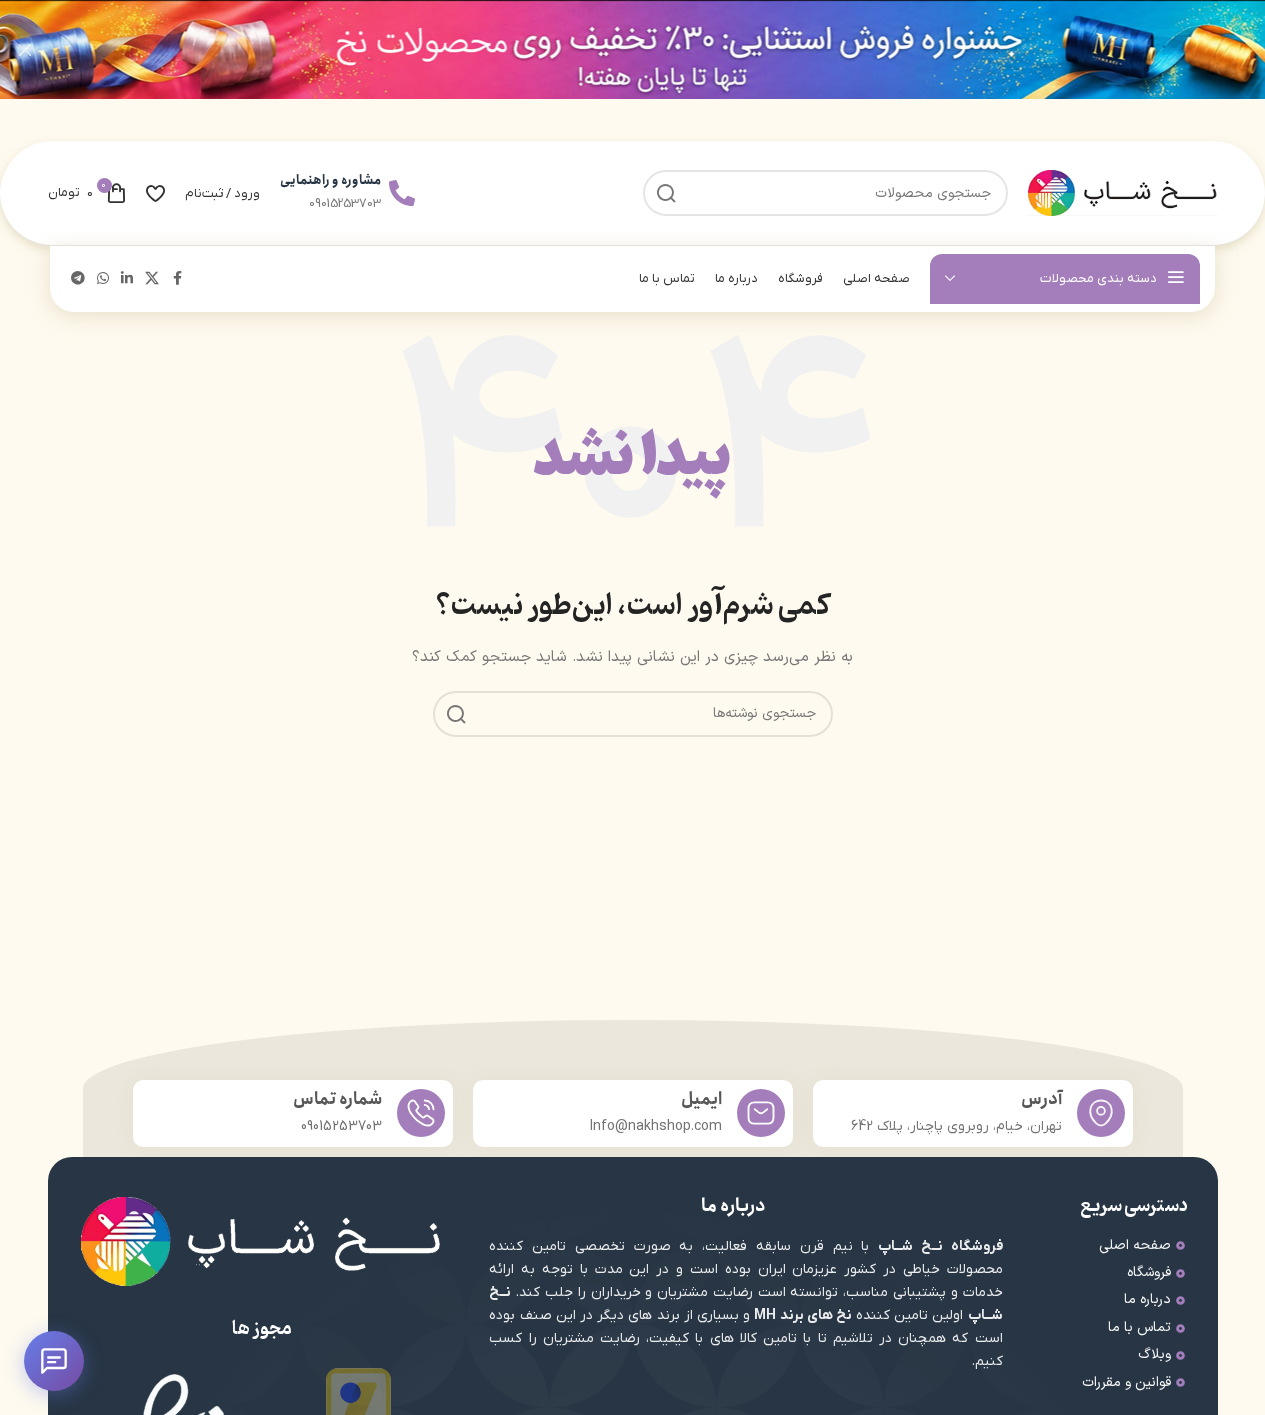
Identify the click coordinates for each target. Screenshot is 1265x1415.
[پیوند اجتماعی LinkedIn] (127, 279)
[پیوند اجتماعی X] (152, 279)
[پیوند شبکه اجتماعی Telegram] (78, 279)
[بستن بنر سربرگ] (25, 49)
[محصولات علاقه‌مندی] (155, 193)
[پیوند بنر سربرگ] (632, 49)
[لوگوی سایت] (1123, 192)
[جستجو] (456, 714)
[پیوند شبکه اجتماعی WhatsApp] (103, 279)
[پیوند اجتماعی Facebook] (177, 279)
